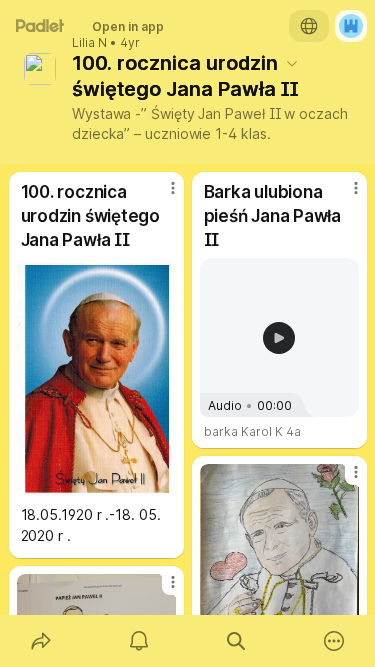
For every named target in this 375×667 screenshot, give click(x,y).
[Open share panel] (41, 641)
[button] (279, 338)
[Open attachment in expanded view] (96, 377)
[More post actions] (160, 196)
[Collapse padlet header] (292, 63)
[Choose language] (309, 26)
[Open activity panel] (139, 641)
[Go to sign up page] (351, 26)
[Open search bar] (237, 641)
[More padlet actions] (334, 641)
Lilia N (89, 43)
